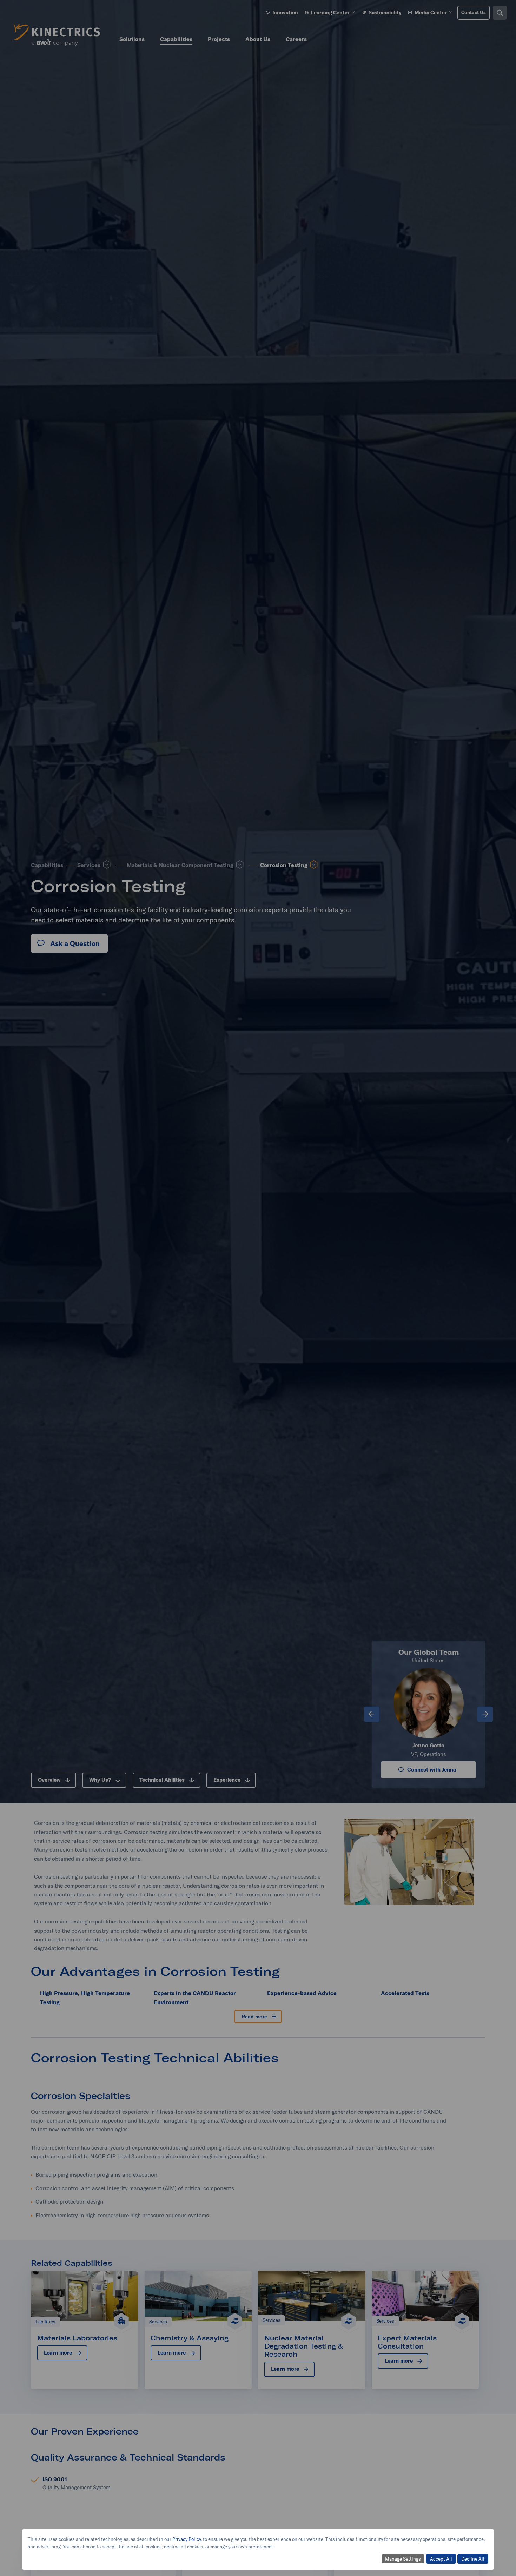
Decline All (473, 2559)
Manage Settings (403, 2559)
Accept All (441, 2559)
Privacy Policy (187, 2539)
